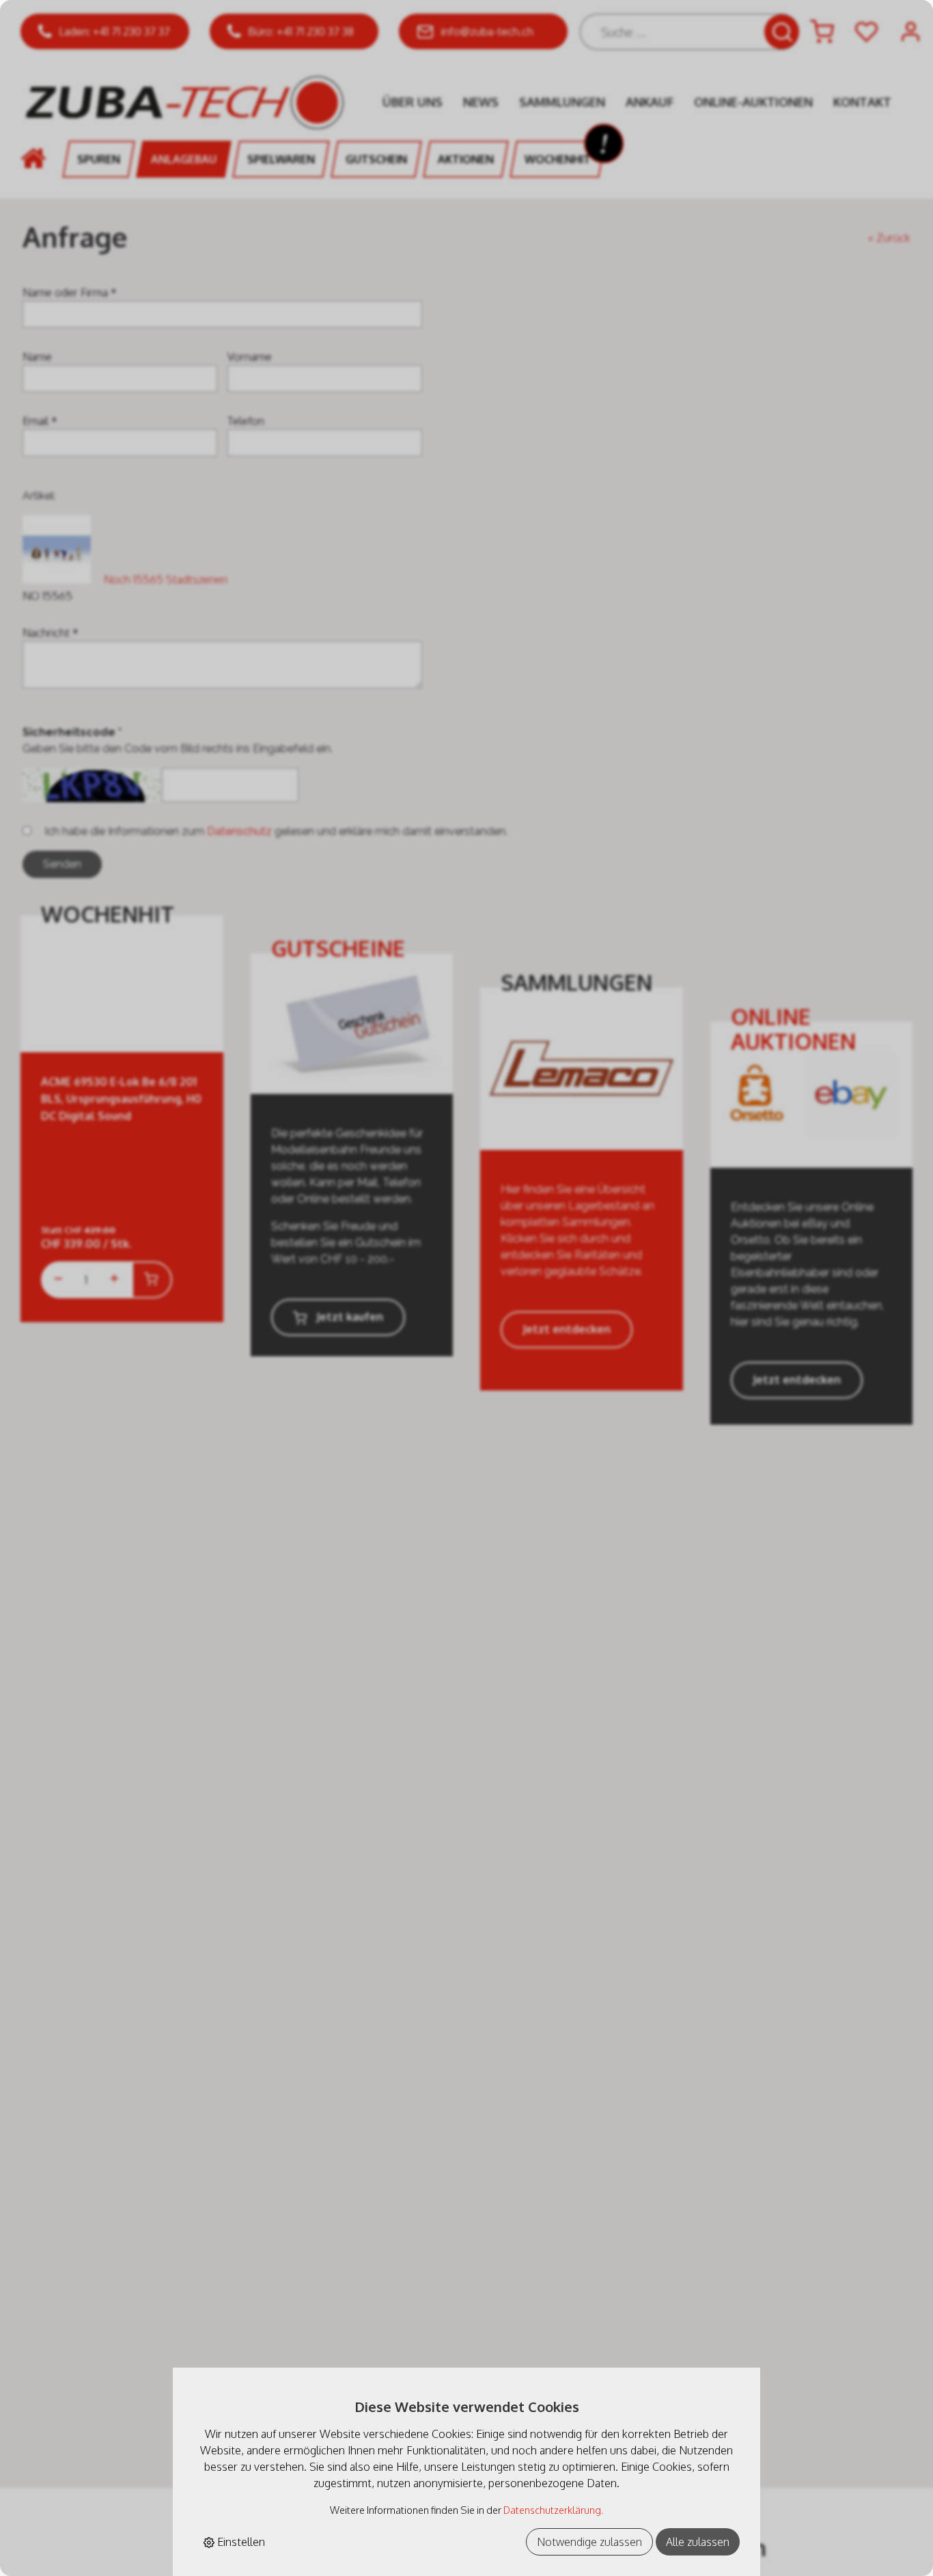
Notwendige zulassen (589, 2542)
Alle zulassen (698, 2542)
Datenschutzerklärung (552, 2510)
